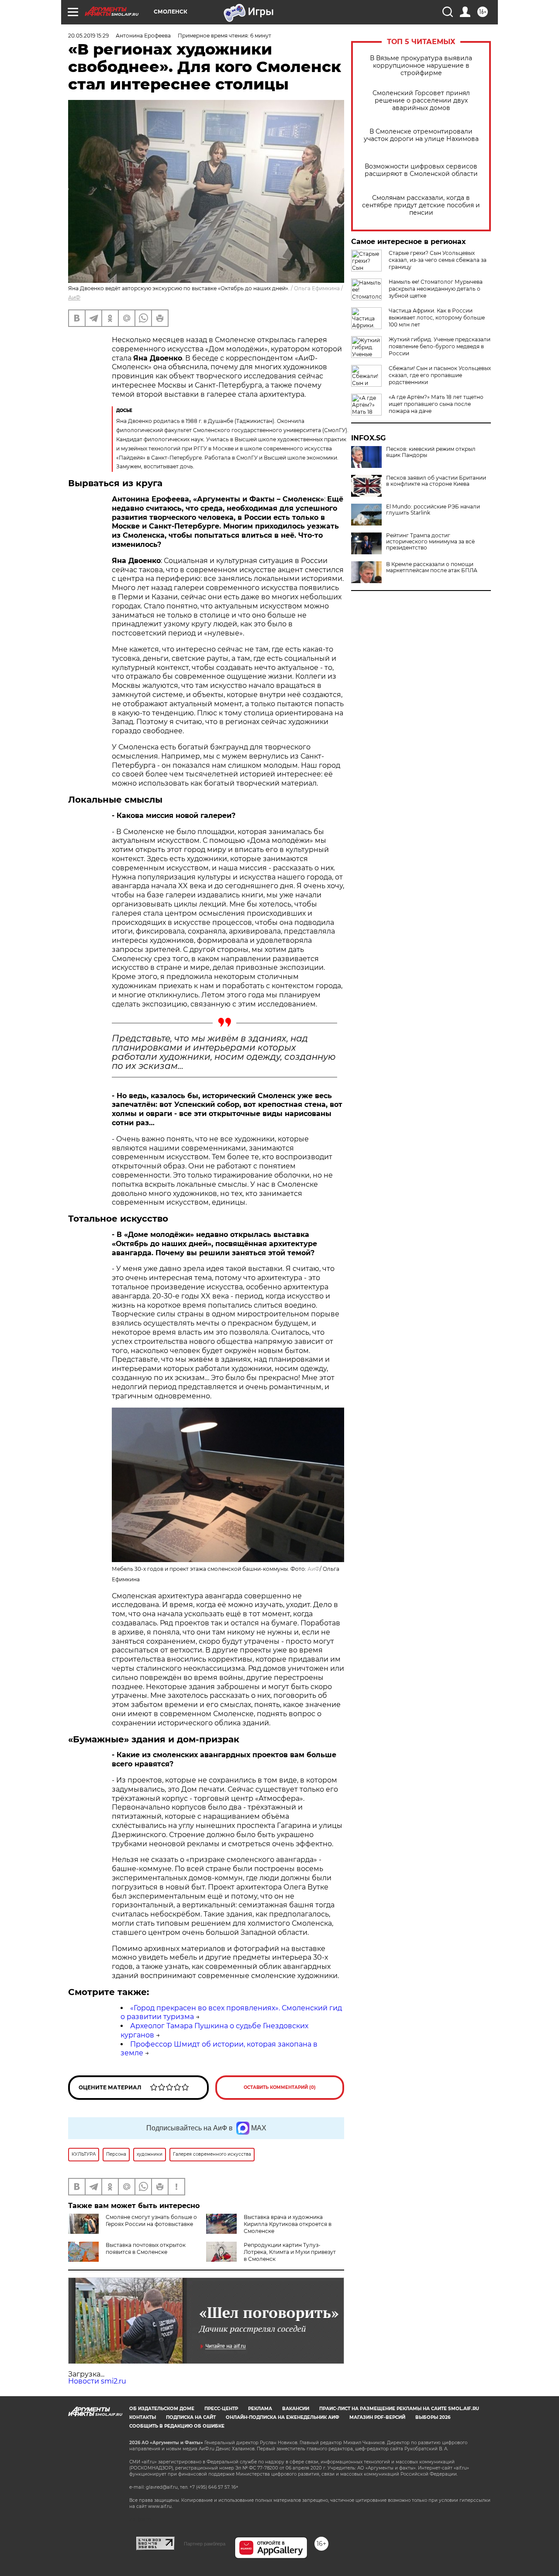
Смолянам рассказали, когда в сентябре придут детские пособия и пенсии (421, 205)
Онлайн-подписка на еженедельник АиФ (283, 2417)
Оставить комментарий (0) (280, 2087)
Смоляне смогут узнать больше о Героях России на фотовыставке (151, 2221)
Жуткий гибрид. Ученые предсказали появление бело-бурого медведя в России (440, 346)
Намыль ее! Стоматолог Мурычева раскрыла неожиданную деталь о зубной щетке (436, 289)
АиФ (74, 297)
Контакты (143, 2417)
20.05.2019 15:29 (88, 36)
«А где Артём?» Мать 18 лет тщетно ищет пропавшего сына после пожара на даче (436, 404)
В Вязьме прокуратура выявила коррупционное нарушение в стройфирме (421, 66)
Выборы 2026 (433, 2417)
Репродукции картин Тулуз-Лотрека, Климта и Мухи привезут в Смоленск (290, 2252)
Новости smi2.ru (97, 2381)
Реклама (260, 2409)
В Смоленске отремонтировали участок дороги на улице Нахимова (421, 135)
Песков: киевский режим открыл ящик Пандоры (431, 452)
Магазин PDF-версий (377, 2417)
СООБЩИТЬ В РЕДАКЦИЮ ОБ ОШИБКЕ (177, 2426)
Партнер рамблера (205, 2544)
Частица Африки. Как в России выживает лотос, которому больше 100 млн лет (437, 318)
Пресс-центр (221, 2409)
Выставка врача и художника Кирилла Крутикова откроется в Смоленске (288, 2224)
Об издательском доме (162, 2409)
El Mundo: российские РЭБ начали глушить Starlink (433, 510)
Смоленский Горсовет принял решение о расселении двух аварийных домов (421, 101)
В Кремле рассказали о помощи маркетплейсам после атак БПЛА (432, 567)
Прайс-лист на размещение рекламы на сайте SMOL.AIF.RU (399, 2409)
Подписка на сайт (191, 2417)
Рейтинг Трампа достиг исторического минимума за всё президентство (430, 542)
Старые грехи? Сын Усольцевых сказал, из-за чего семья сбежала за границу (438, 260)
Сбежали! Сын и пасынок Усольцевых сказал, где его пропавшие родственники (440, 375)
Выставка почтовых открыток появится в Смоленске (146, 2248)
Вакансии (296, 2409)
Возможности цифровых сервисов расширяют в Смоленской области (421, 170)
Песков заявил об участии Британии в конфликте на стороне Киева (436, 481)
